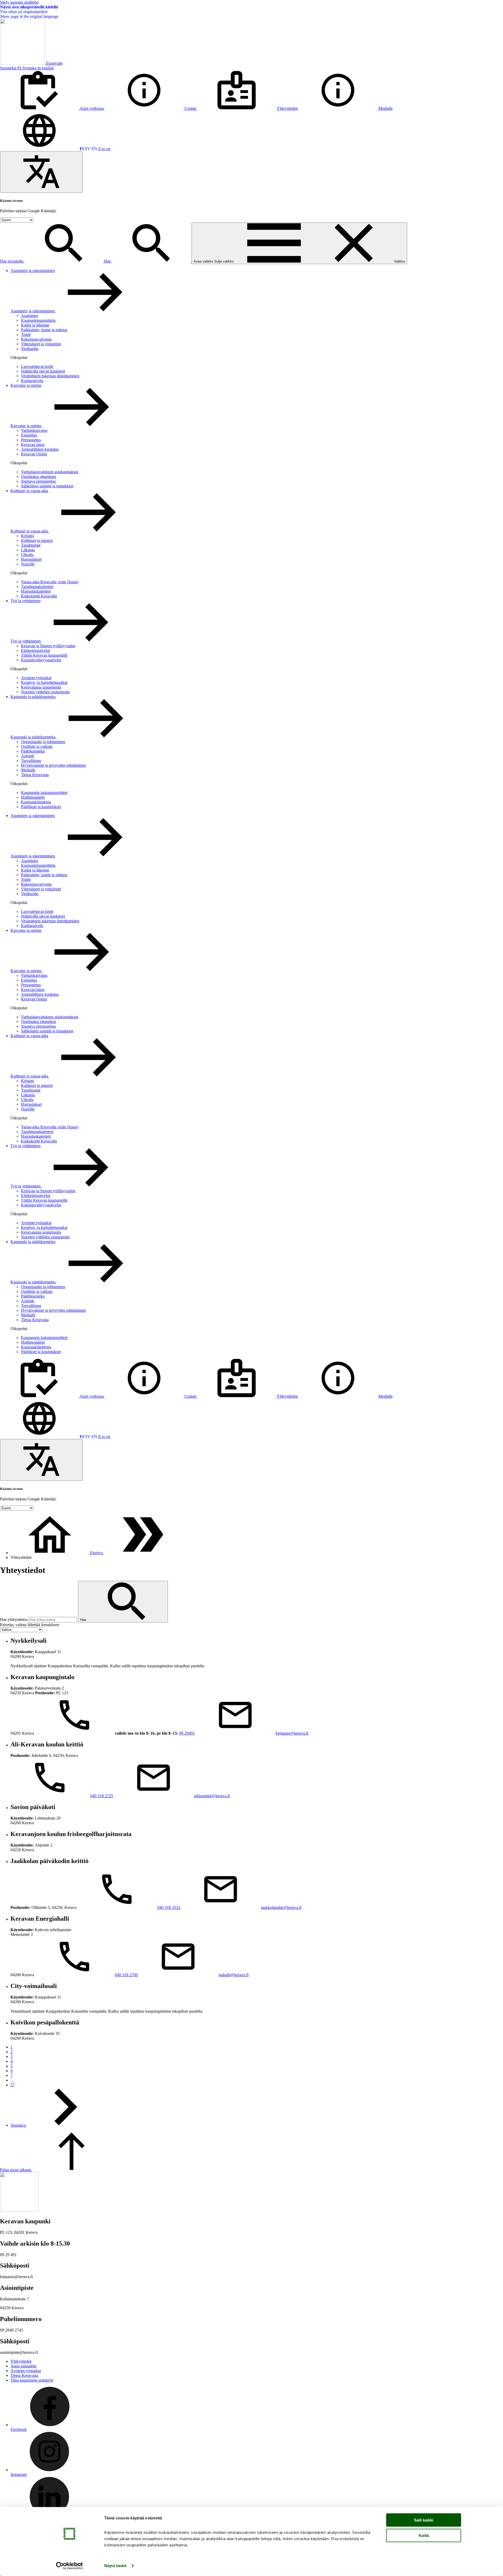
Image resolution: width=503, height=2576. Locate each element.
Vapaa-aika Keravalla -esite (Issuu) (50, 582)
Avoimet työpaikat (36, 678)
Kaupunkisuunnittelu (38, 320)
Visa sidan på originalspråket (24, 12)
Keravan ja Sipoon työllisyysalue (48, 646)
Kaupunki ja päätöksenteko (33, 697)
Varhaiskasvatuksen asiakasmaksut (50, 472)
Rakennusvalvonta (36, 339)
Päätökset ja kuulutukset (41, 807)
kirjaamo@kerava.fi (292, 1733)
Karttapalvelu (32, 381)
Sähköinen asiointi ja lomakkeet (47, 486)
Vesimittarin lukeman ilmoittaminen (50, 376)
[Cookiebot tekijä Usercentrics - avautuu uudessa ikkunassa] (70, 2566)
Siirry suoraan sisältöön (19, 2)
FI (82, 149)
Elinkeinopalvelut (35, 650)
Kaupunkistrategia (36, 802)
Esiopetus (29, 435)
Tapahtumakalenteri (37, 587)
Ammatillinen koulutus (40, 449)
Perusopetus (31, 440)
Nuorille (28, 564)
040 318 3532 (169, 1907)
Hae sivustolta (12, 261)
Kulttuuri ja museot (37, 540)
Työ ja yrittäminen (26, 601)
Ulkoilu (27, 555)
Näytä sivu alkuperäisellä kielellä (29, 7)
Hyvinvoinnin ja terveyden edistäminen (53, 765)
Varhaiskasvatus (34, 430)
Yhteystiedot (21, 2361)
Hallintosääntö (33, 797)
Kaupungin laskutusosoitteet (44, 793)
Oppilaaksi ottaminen (39, 476)
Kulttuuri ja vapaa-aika (29, 491)
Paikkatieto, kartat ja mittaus (44, 330)
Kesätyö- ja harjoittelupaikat (44, 682)
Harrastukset (31, 559)
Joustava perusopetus (38, 481)
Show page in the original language (29, 16)
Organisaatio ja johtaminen (43, 742)
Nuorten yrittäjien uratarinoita (45, 692)
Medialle (28, 770)
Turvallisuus (31, 761)
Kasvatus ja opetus (26, 385)
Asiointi (28, 756)
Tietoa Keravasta (35, 775)
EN (94, 149)
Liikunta (28, 550)
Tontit (26, 334)
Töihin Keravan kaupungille (44, 655)
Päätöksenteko (33, 751)
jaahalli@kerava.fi (234, 1975)
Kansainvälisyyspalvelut (41, 660)
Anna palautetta (23, 2366)
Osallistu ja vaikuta (37, 746)
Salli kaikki (424, 2520)
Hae (108, 261)
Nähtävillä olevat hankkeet (43, 371)
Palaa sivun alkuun (16, 2170)
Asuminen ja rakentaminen (33, 271)
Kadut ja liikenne (35, 325)
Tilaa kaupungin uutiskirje (32, 2380)
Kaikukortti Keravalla (39, 596)
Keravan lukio (33, 445)
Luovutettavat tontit (37, 366)
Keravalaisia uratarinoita (41, 687)
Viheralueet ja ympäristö (41, 344)
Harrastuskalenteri (36, 591)
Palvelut (30, 1625)
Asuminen (29, 316)
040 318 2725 (102, 1796)
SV (88, 149)
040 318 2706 (126, 1975)
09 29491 (187, 1733)
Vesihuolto (30, 349)
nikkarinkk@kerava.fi (212, 1796)
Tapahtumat (31, 545)
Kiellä (424, 2535)
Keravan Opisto (34, 454)
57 (13, 2085)
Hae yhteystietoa (14, 1619)
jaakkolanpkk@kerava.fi (281, 1907)
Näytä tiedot (115, 2566)
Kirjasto (28, 536)
